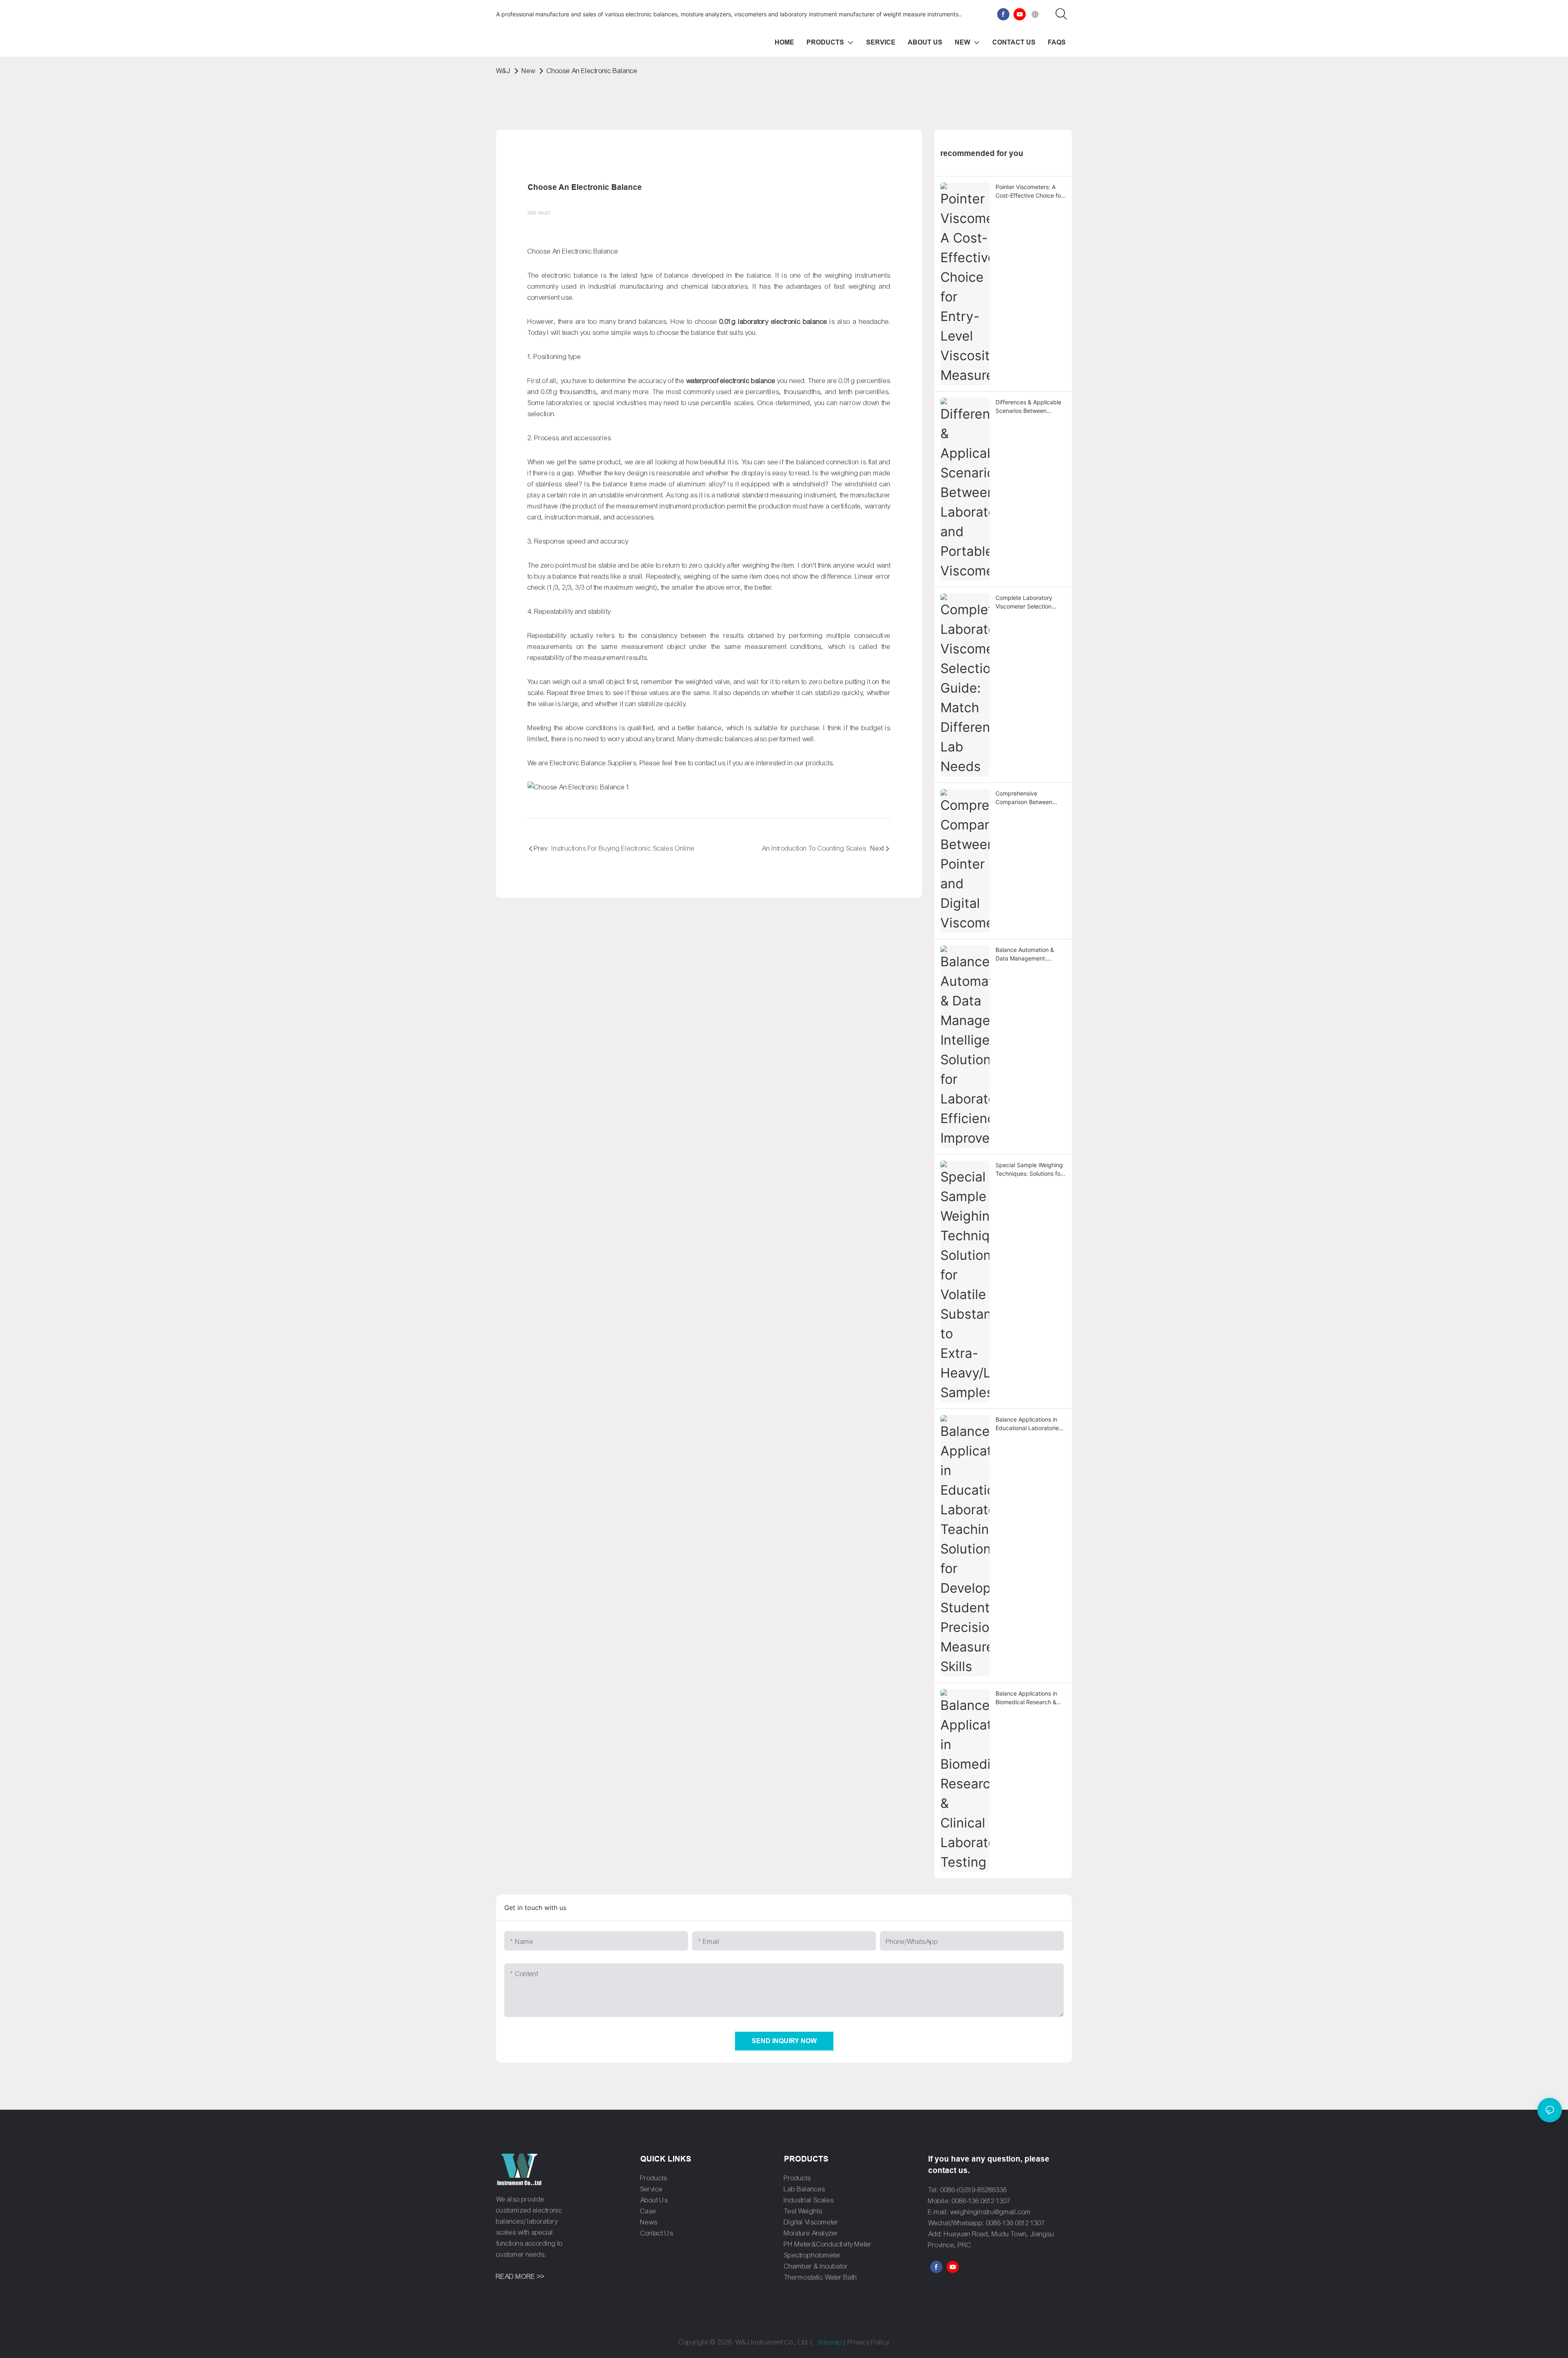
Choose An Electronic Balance (592, 71)
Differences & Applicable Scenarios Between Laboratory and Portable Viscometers (1028, 407)
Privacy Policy (869, 2342)
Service (651, 2189)
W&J (503, 71)
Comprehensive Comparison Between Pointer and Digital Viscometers (1024, 798)
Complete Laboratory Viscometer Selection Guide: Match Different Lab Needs (1026, 602)
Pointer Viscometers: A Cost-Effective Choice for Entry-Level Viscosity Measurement (1029, 192)
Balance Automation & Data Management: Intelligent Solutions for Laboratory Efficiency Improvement (1026, 954)
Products (654, 2178)
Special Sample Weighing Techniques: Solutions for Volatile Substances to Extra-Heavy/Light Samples (1029, 1170)
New (529, 71)
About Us (654, 2200)
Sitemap (830, 2342)
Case (648, 2211)
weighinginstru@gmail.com (991, 2212)
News (649, 2222)
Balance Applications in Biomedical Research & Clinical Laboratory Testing (1026, 1698)
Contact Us (657, 2233)
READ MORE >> (520, 2277)
